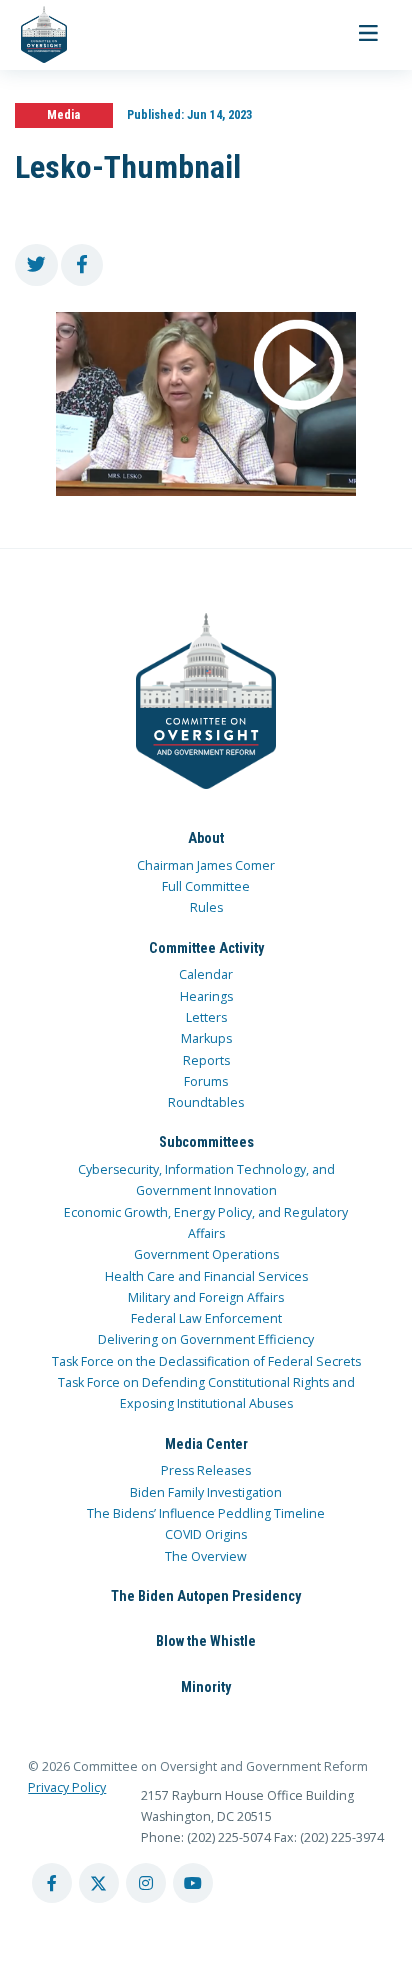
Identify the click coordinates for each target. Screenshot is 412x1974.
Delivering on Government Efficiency (206, 1339)
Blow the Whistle (206, 1641)
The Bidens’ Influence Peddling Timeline (206, 1513)
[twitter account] (99, 1883)
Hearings (206, 996)
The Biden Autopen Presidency (206, 1596)
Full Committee (206, 886)
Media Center (206, 1444)
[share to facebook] (82, 265)
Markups (206, 1038)
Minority (206, 1687)
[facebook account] (52, 1883)
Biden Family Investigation (206, 1492)
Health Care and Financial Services (206, 1276)
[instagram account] (146, 1883)
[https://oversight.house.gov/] (33, 35)
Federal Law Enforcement (206, 1318)
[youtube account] (193, 1883)
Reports (206, 1060)
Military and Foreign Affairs (206, 1297)
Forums (206, 1081)
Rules (206, 907)
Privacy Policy (67, 1787)
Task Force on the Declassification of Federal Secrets (206, 1361)
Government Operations (206, 1254)
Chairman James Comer (206, 865)
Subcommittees (206, 1142)
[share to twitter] (36, 265)
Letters (206, 1017)
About (206, 838)
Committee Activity (206, 948)
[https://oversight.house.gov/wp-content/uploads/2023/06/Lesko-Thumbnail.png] (206, 403)
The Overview (206, 1556)
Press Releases (206, 1470)
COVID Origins (206, 1534)
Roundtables (206, 1102)
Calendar (206, 974)
